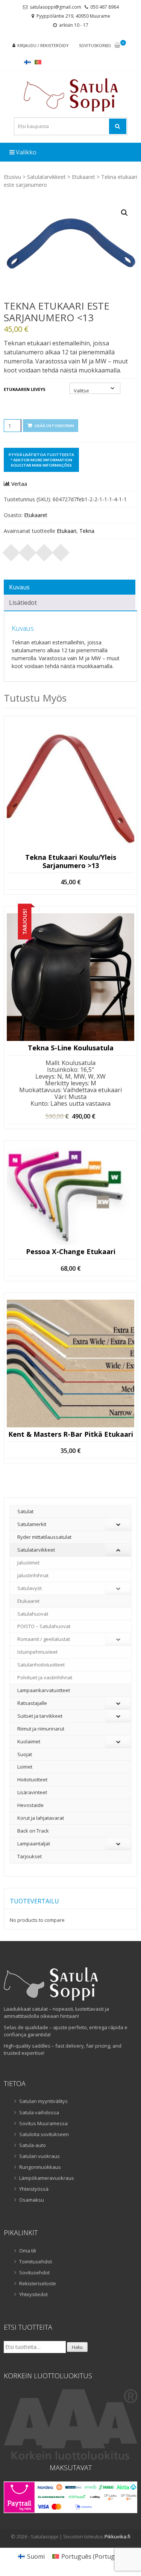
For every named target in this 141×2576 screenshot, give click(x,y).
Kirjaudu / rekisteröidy (43, 45)
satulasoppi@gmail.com (55, 7)
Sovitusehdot (34, 2272)
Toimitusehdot (36, 2262)
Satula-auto (33, 2145)
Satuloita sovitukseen (44, 2134)
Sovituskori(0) (95, 45)
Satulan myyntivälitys (43, 2101)
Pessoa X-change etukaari (71, 1252)
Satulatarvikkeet (46, 177)
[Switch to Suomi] (27, 62)
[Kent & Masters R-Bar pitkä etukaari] (70, 1364)
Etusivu (12, 177)
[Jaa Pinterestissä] (44, 550)
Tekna (87, 531)
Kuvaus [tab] (19, 587)
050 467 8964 (105, 7)
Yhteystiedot (33, 2294)
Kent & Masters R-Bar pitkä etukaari (71, 1435)
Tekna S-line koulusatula (71, 1048)
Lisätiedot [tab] (23, 603)
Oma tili (28, 2251)
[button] (124, 213)
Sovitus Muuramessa (43, 2123)
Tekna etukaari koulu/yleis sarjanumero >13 (71, 861)
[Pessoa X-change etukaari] (70, 1196)
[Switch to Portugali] (38, 62)
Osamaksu (32, 2200)
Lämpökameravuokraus (47, 2178)
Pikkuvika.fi (117, 2536)
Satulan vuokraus (39, 2156)
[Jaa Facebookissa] (11, 550)
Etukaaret (83, 177)
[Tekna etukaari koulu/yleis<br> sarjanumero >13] (70, 787)
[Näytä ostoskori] (117, 46)
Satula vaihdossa (39, 2112)
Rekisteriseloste (38, 2283)
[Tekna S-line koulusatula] (70, 977)
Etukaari (67, 531)
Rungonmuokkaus (40, 2167)
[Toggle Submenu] (118, 1524)
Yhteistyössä (34, 2189)
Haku (77, 2347)
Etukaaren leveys (25, 389)
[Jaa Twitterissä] (28, 550)
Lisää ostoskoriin (54, 426)
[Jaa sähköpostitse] (61, 550)
